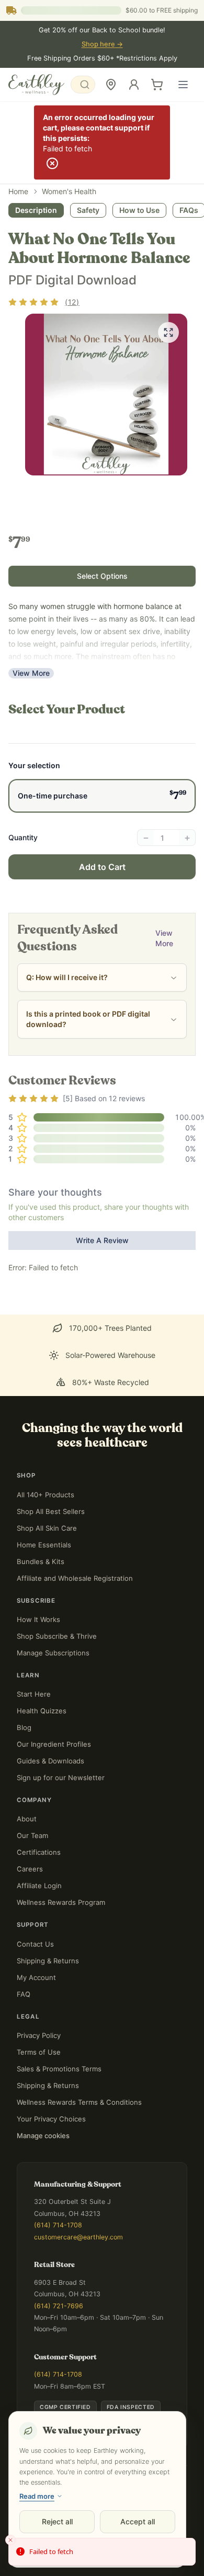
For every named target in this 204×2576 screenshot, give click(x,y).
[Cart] (157, 85)
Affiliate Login (39, 1886)
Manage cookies (43, 2136)
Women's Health (69, 191)
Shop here (102, 44)
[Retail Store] (111, 85)
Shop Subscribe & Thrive (57, 1636)
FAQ (24, 1994)
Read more (37, 2496)
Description (36, 210)
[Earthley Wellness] (36, 85)
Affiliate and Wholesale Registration (75, 1578)
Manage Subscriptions (53, 1653)
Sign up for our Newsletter (61, 1778)
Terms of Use (39, 2052)
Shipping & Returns (48, 1961)
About (27, 1819)
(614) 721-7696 (59, 2306)
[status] (102, 2552)
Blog (24, 1727)
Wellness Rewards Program (61, 1902)
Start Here (34, 1694)
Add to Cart (102, 867)
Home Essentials (44, 1545)
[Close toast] (10, 2540)
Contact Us (35, 1944)
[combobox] (83, 85)
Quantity (23, 837)
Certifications (39, 1852)
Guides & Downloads (50, 1761)
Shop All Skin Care (47, 1528)
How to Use (139, 210)
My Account (36, 1977)
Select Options (102, 576)
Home (18, 191)
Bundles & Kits (41, 1561)
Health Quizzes (42, 1711)
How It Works (38, 1619)
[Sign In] (134, 85)
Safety (88, 210)
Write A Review (102, 1240)
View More (31, 673)
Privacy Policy (39, 2035)
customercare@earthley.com (78, 2237)
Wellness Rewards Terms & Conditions (79, 2102)
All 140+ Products (46, 1495)
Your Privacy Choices (51, 2119)
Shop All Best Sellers (51, 1511)
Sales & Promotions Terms (59, 2069)
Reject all (57, 2521)
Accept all (138, 2521)
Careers (30, 1869)
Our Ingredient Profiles (54, 1744)
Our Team (32, 1835)
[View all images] (168, 332)
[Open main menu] (183, 85)
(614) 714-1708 (58, 2225)
